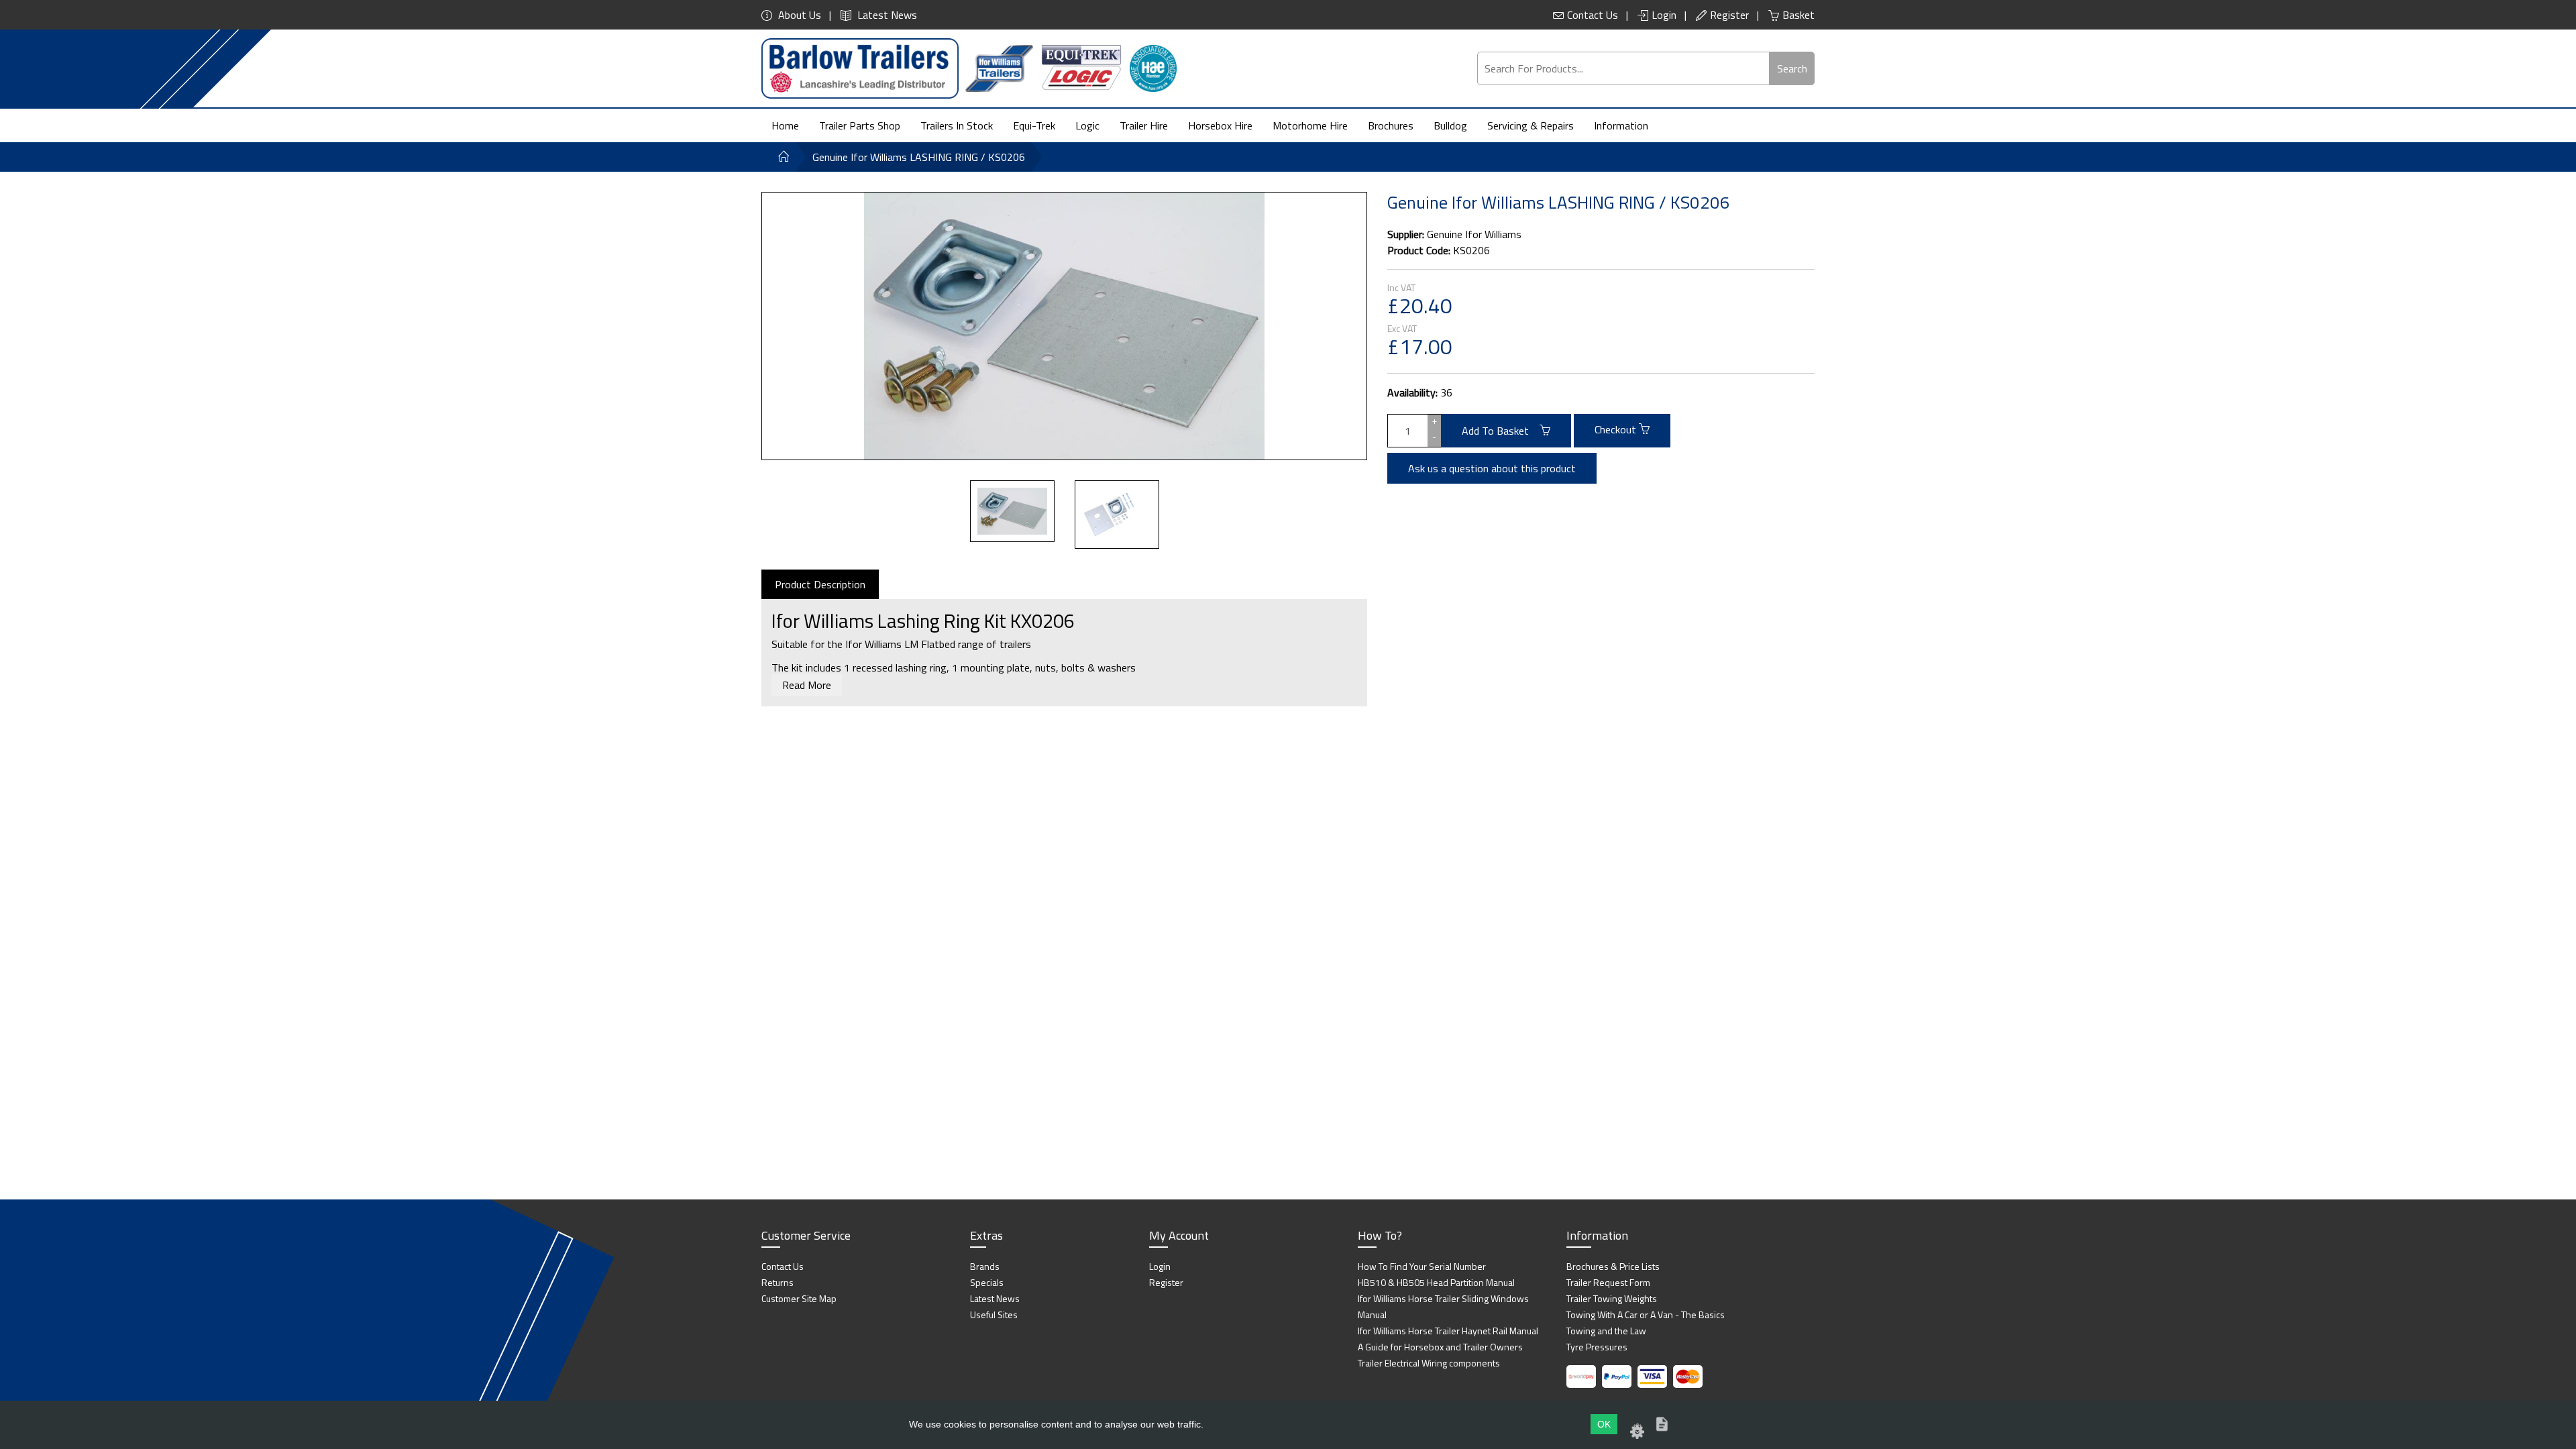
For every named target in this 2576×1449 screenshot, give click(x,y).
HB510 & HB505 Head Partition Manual (1436, 1282)
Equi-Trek (1034, 125)
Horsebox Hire (1220, 125)
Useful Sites (994, 1314)
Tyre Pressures (1597, 1347)
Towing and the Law (1606, 1331)
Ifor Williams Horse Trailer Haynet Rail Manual (1448, 1331)
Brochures (1391, 125)
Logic (1087, 125)
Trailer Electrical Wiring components (1429, 1363)
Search (1792, 68)
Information (1621, 125)
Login (1664, 15)
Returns (777, 1282)
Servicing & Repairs (1531, 125)
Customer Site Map (799, 1298)
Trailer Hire (1144, 125)
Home (785, 125)
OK (1604, 1424)
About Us (798, 15)
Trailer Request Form (1608, 1282)
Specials (987, 1282)
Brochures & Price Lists (1613, 1266)
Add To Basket (1501, 431)
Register (1729, 15)
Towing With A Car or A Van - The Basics (1646, 1314)
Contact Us (1593, 15)
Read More (807, 685)
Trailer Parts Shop (860, 125)
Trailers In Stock (957, 125)
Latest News (886, 15)
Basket (1799, 15)
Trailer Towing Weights (1612, 1298)
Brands (985, 1266)
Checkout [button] (1617, 429)
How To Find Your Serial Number (1422, 1266)
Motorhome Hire (1310, 125)
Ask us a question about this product (1492, 468)
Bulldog (1450, 125)
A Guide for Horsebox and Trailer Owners (1440, 1347)
